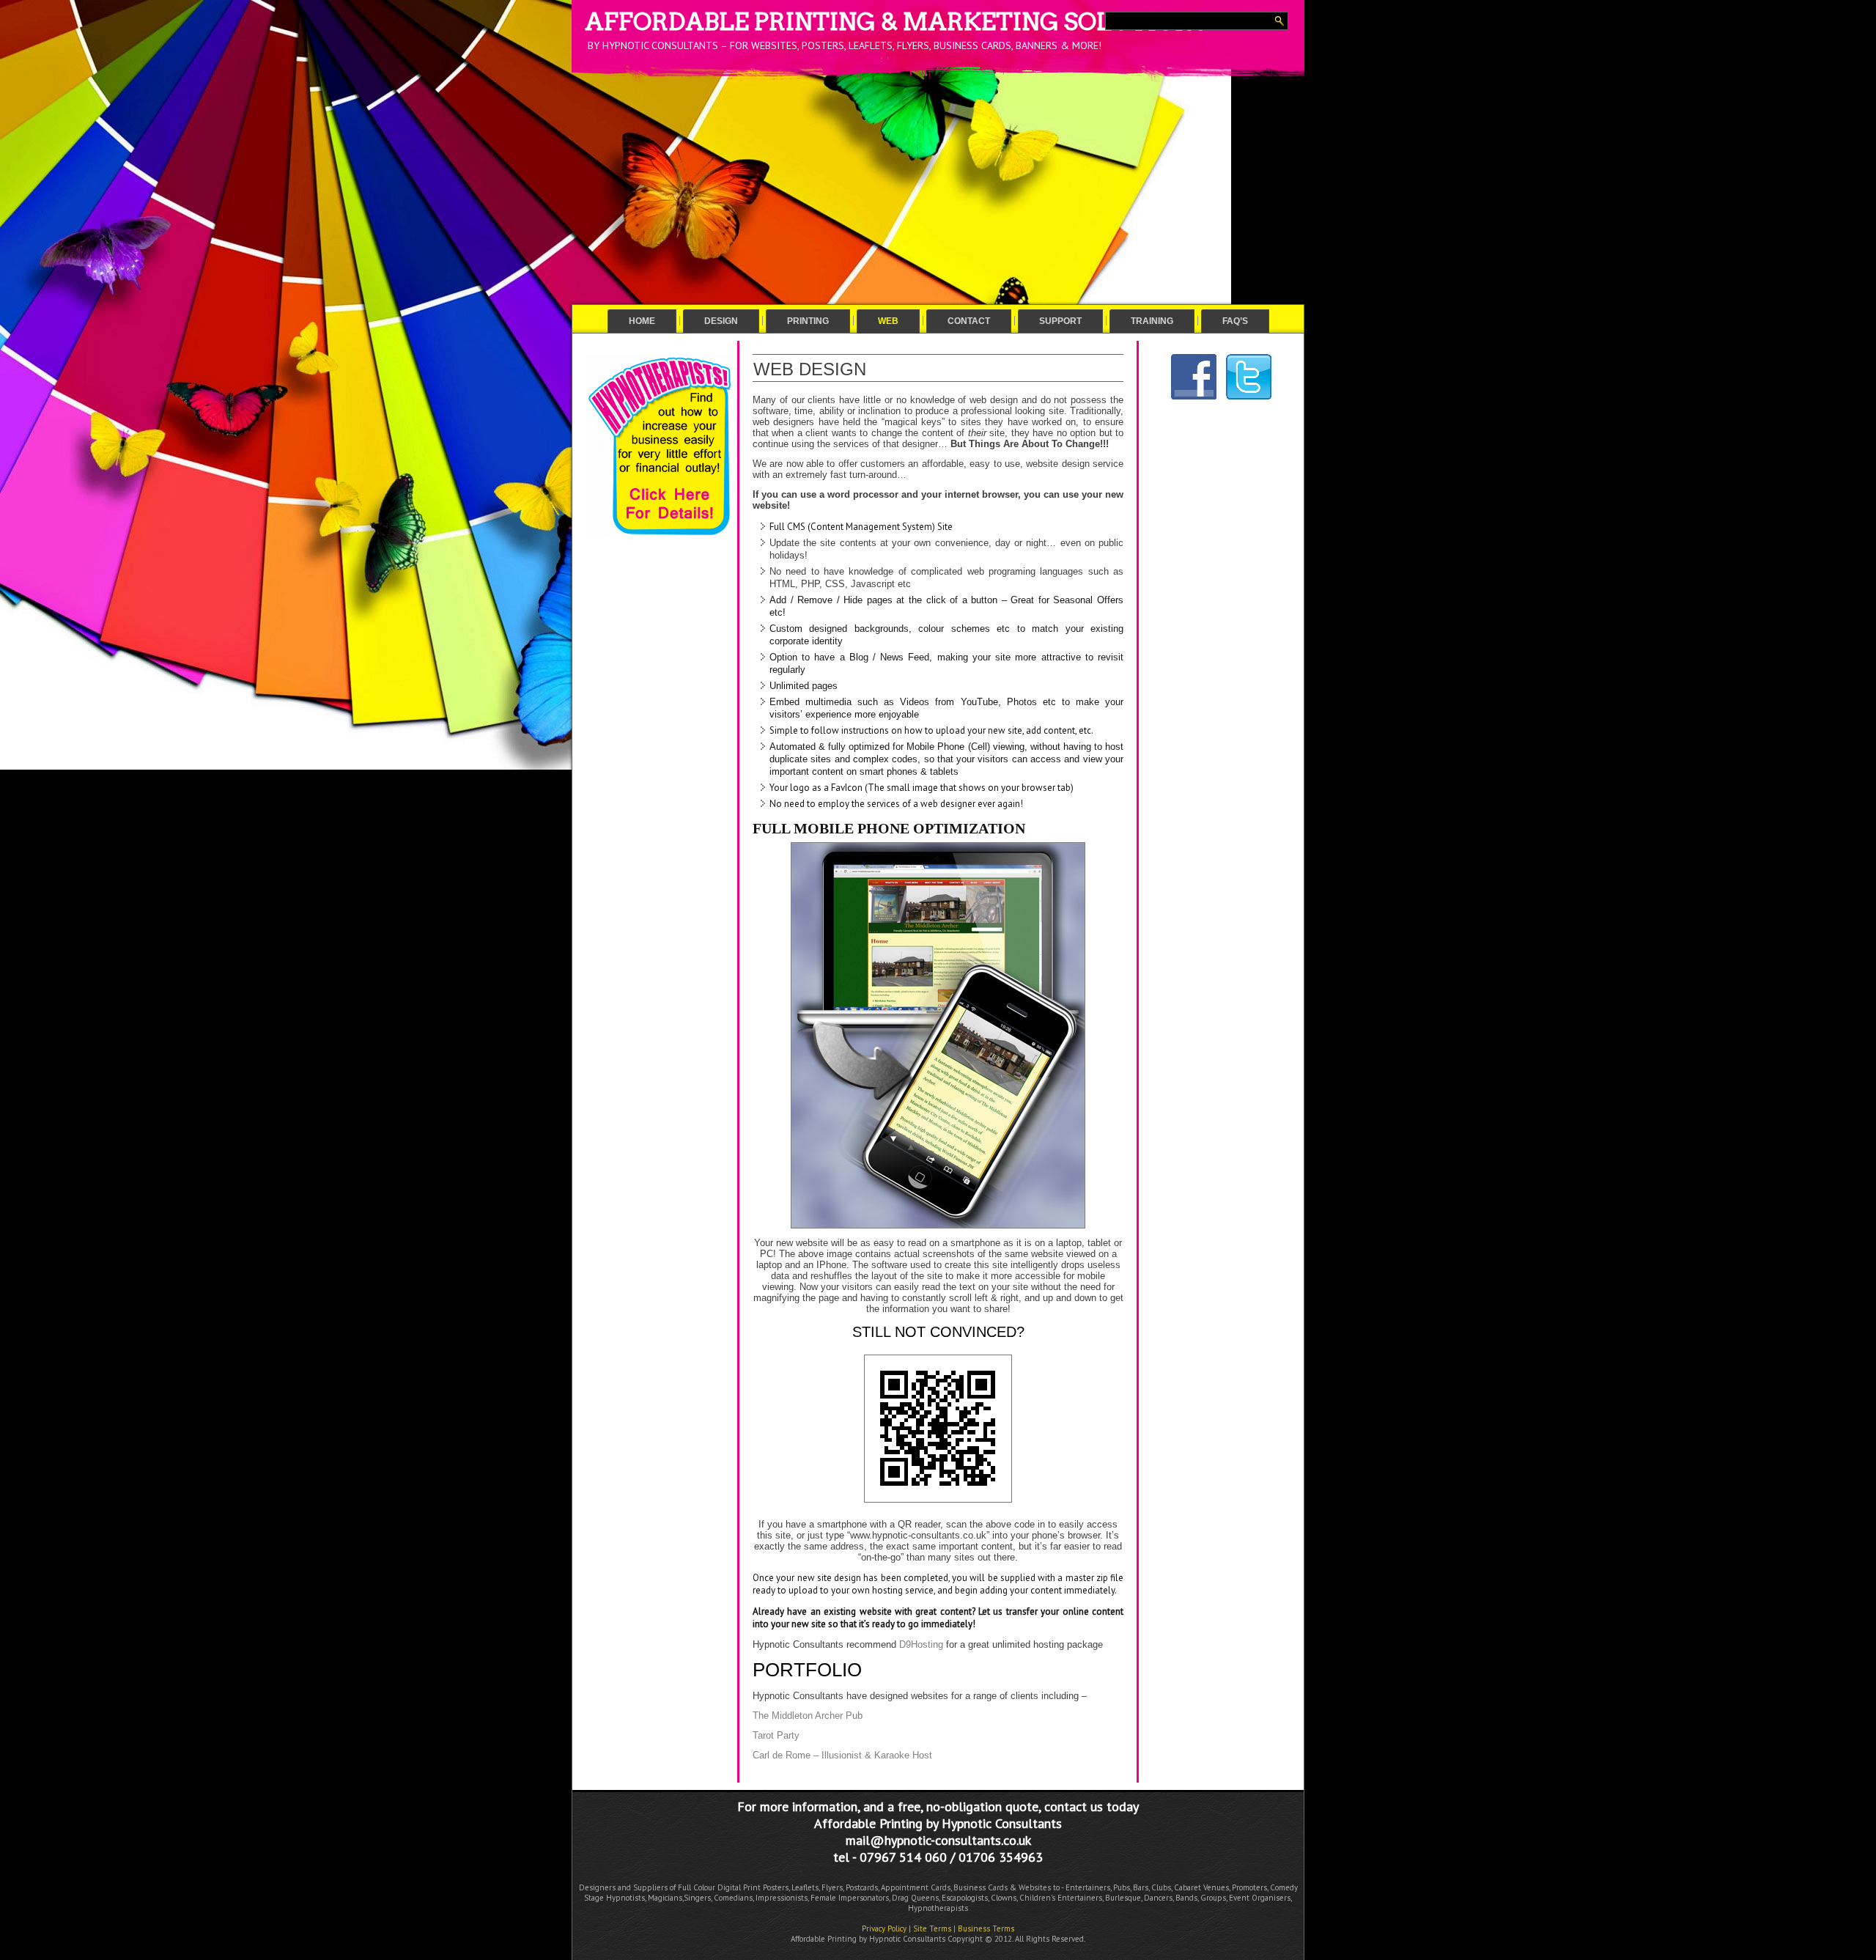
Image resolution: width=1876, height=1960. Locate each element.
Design (721, 321)
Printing (808, 321)
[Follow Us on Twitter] (1249, 400)
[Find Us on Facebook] (1194, 400)
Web (888, 321)
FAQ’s (1235, 321)
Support (1060, 321)
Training (1152, 321)
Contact (969, 321)
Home (642, 321)
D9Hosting (921, 1644)
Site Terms (932, 1928)
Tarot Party (776, 1735)
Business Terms (986, 1928)
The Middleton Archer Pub (808, 1716)
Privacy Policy (884, 1928)
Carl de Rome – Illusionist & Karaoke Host (842, 1755)
